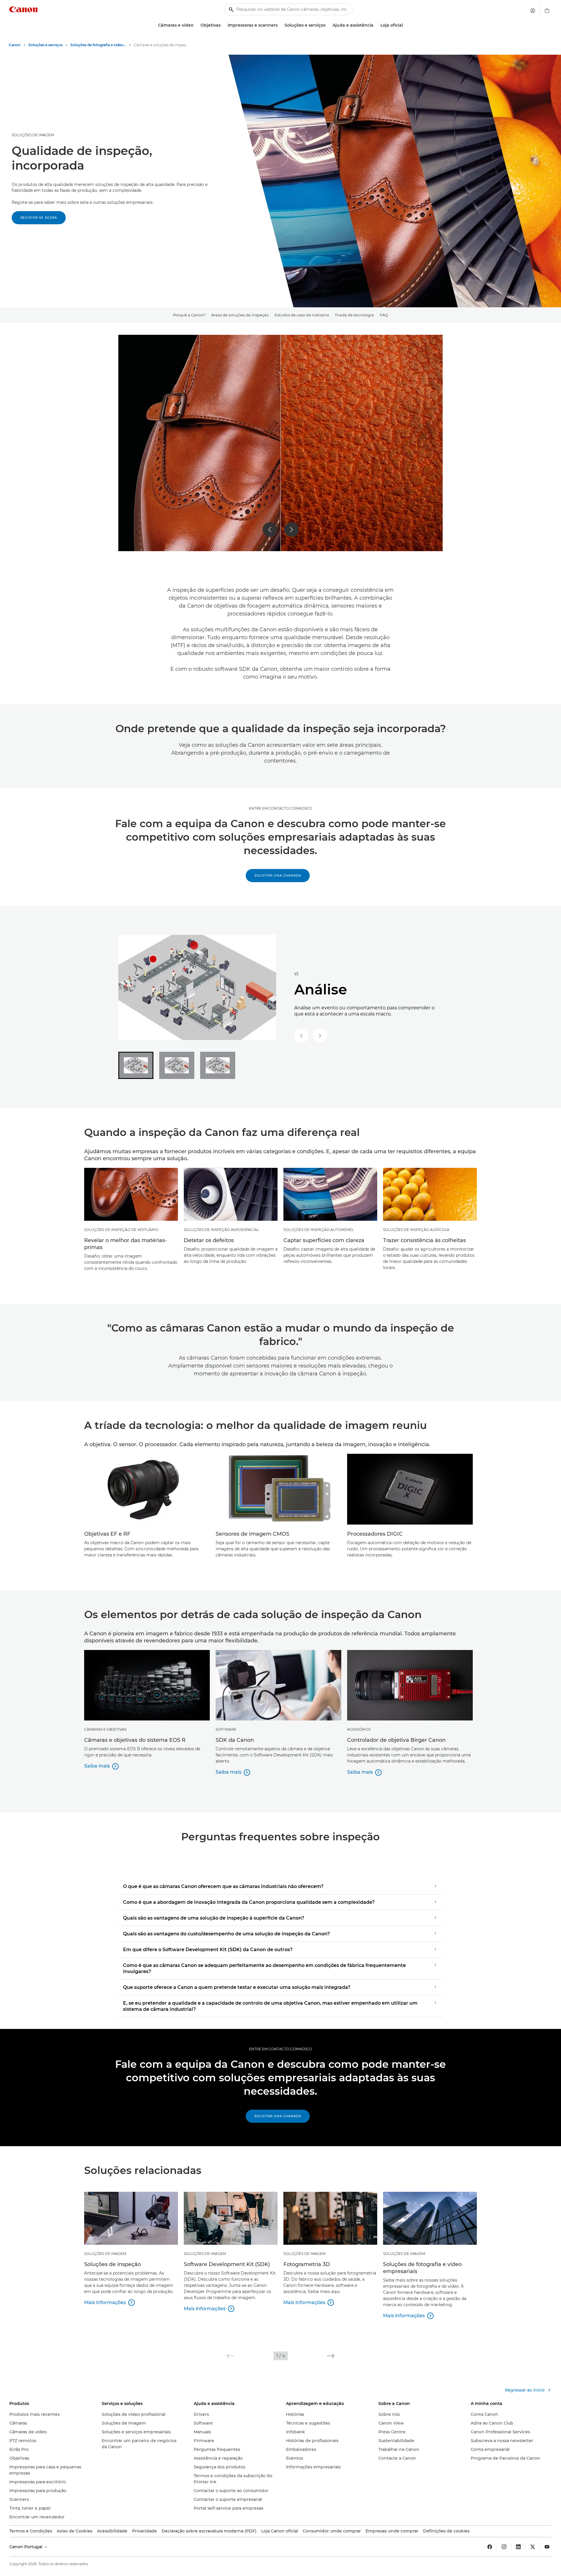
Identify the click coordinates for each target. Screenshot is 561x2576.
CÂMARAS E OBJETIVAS (105, 1729)
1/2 (296, 974)
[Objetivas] (223, 25)
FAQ (384, 315)
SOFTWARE (226, 1729)
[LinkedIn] (518, 2547)
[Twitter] (533, 2547)
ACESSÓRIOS (359, 1729)
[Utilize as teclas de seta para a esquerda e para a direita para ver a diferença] (280, 443)
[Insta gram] (504, 2547)
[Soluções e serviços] (328, 25)
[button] (230, 2356)
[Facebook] (490, 2547)
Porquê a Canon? (189, 315)
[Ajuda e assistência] (376, 25)
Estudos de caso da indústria (302, 315)
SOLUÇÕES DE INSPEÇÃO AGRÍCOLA (416, 1230)
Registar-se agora (39, 218)
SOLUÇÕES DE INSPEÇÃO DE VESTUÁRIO (121, 1230)
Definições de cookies (446, 2531)
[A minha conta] (533, 11)
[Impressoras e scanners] (280, 25)
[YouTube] (547, 2547)
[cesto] (547, 11)
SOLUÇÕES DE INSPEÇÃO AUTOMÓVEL (319, 1230)
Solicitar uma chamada (278, 876)
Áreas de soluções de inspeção (240, 315)
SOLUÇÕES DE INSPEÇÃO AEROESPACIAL (221, 1230)
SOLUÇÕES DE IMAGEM (33, 135)
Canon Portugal (26, 2547)
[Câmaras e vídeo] (196, 25)
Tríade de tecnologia (354, 315)
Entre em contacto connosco (280, 808)
